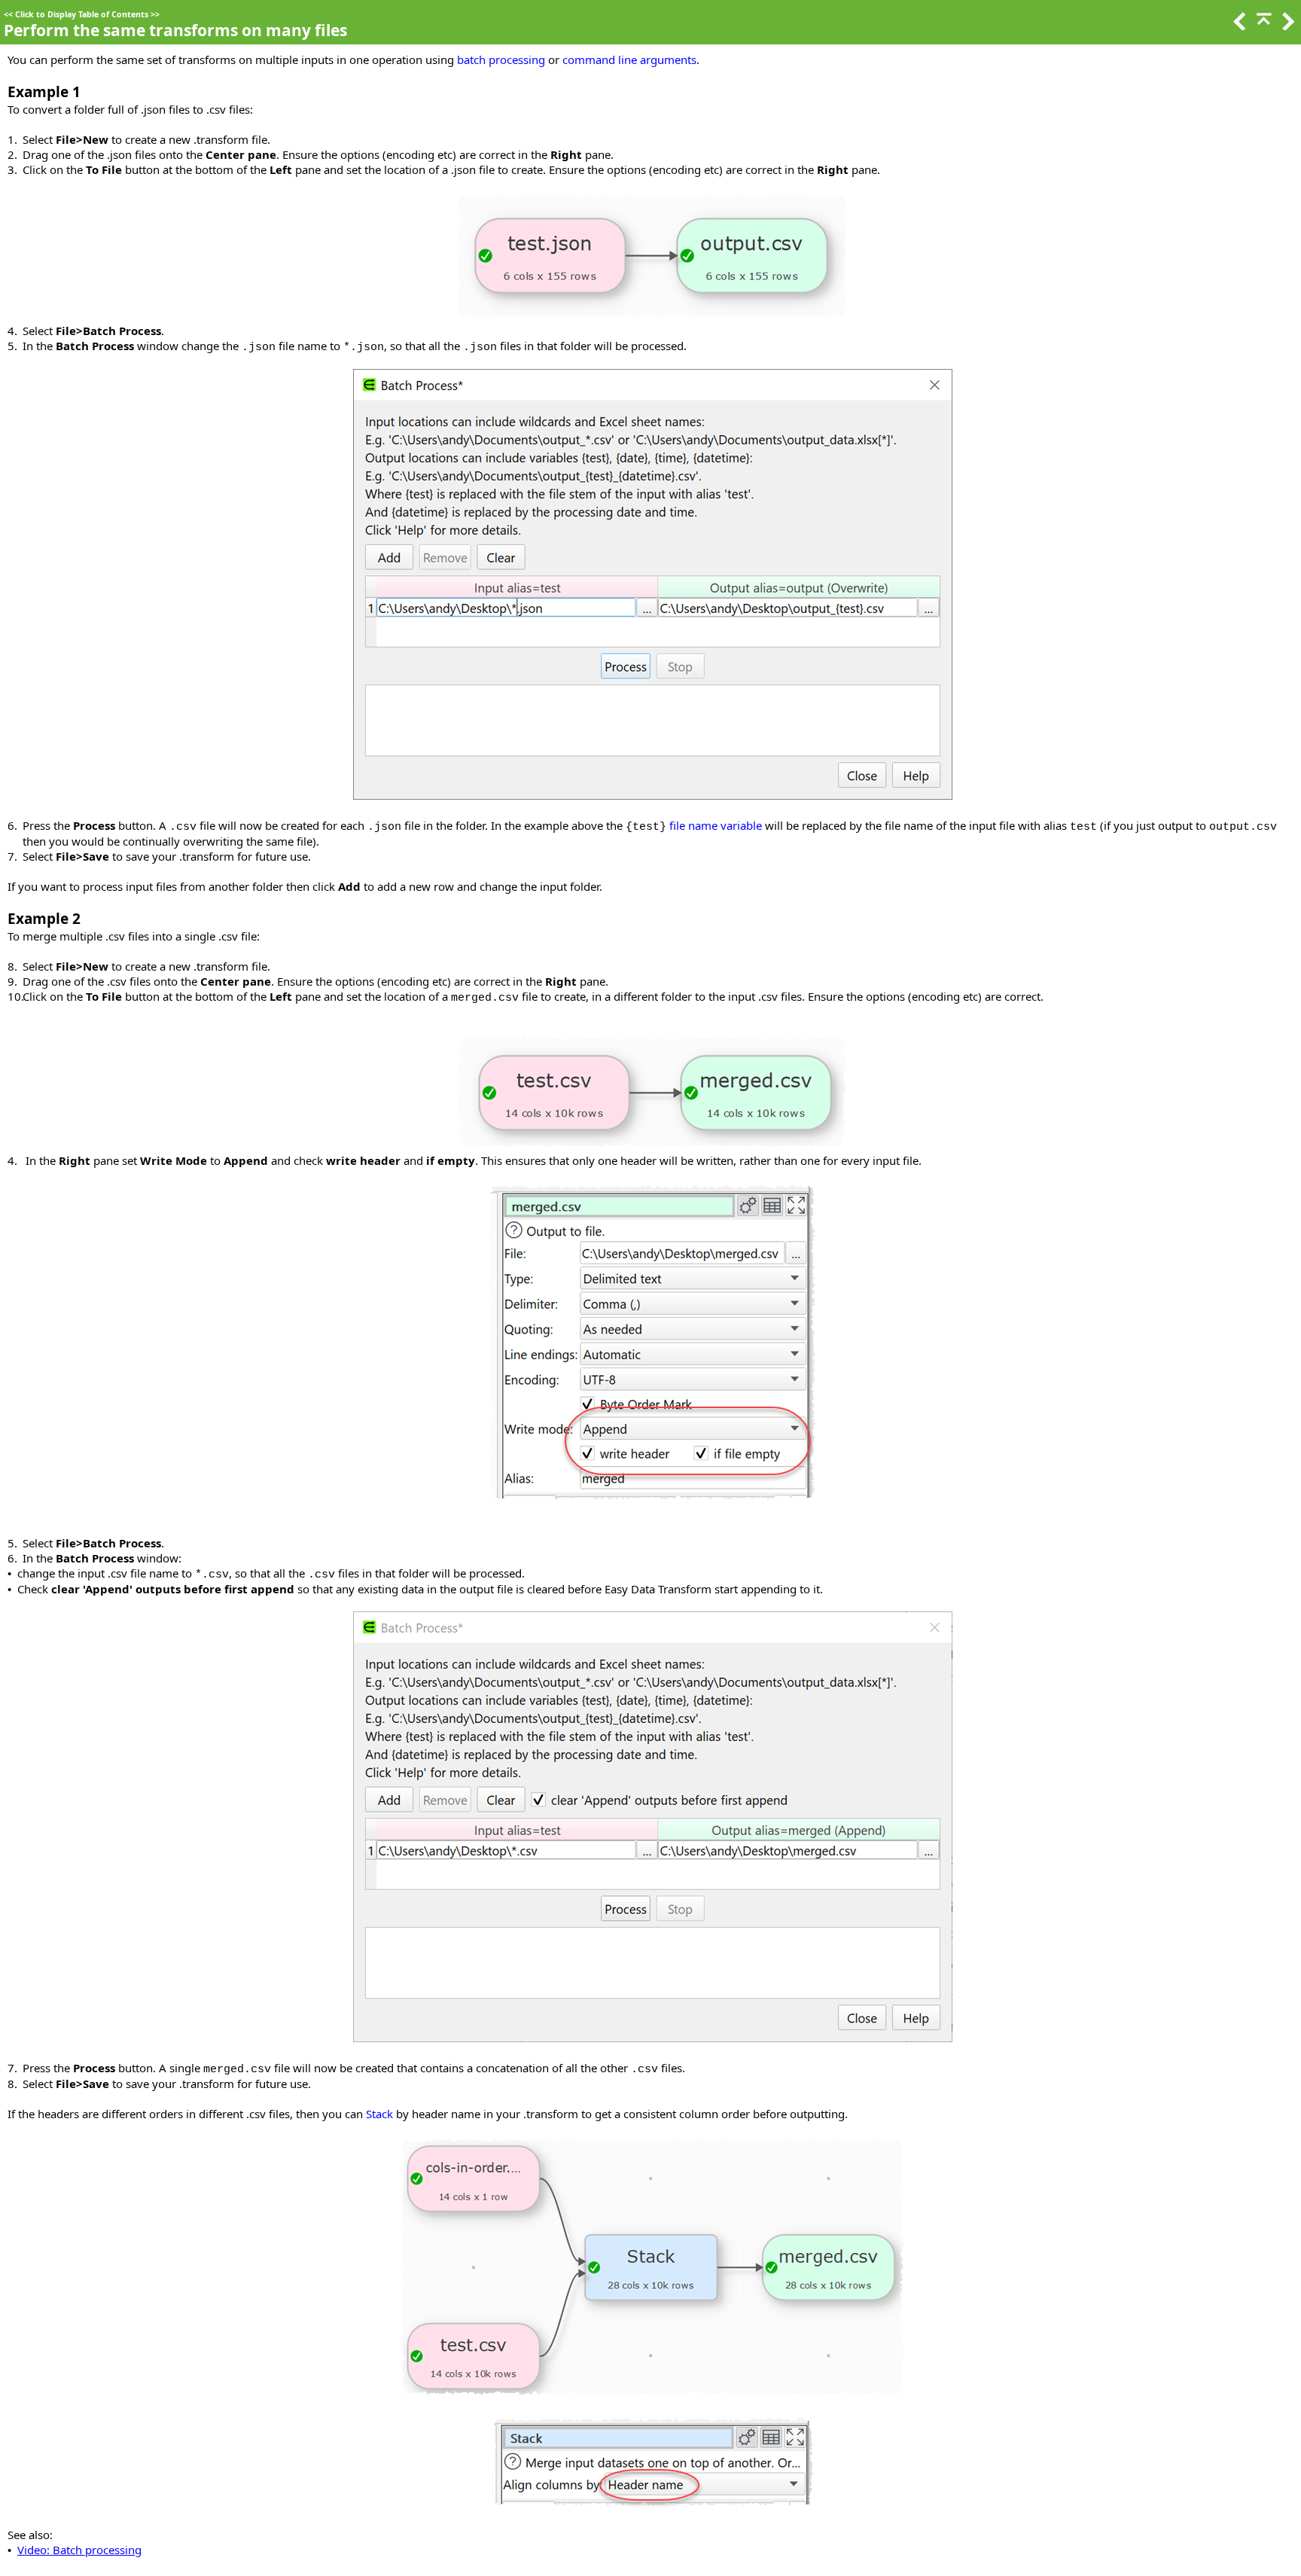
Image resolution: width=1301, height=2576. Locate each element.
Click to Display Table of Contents (82, 14)
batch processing (501, 59)
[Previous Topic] (1239, 26)
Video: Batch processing (79, 2550)
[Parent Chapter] (1263, 26)
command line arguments (629, 59)
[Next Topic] (1287, 26)
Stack (379, 2114)
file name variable (716, 825)
